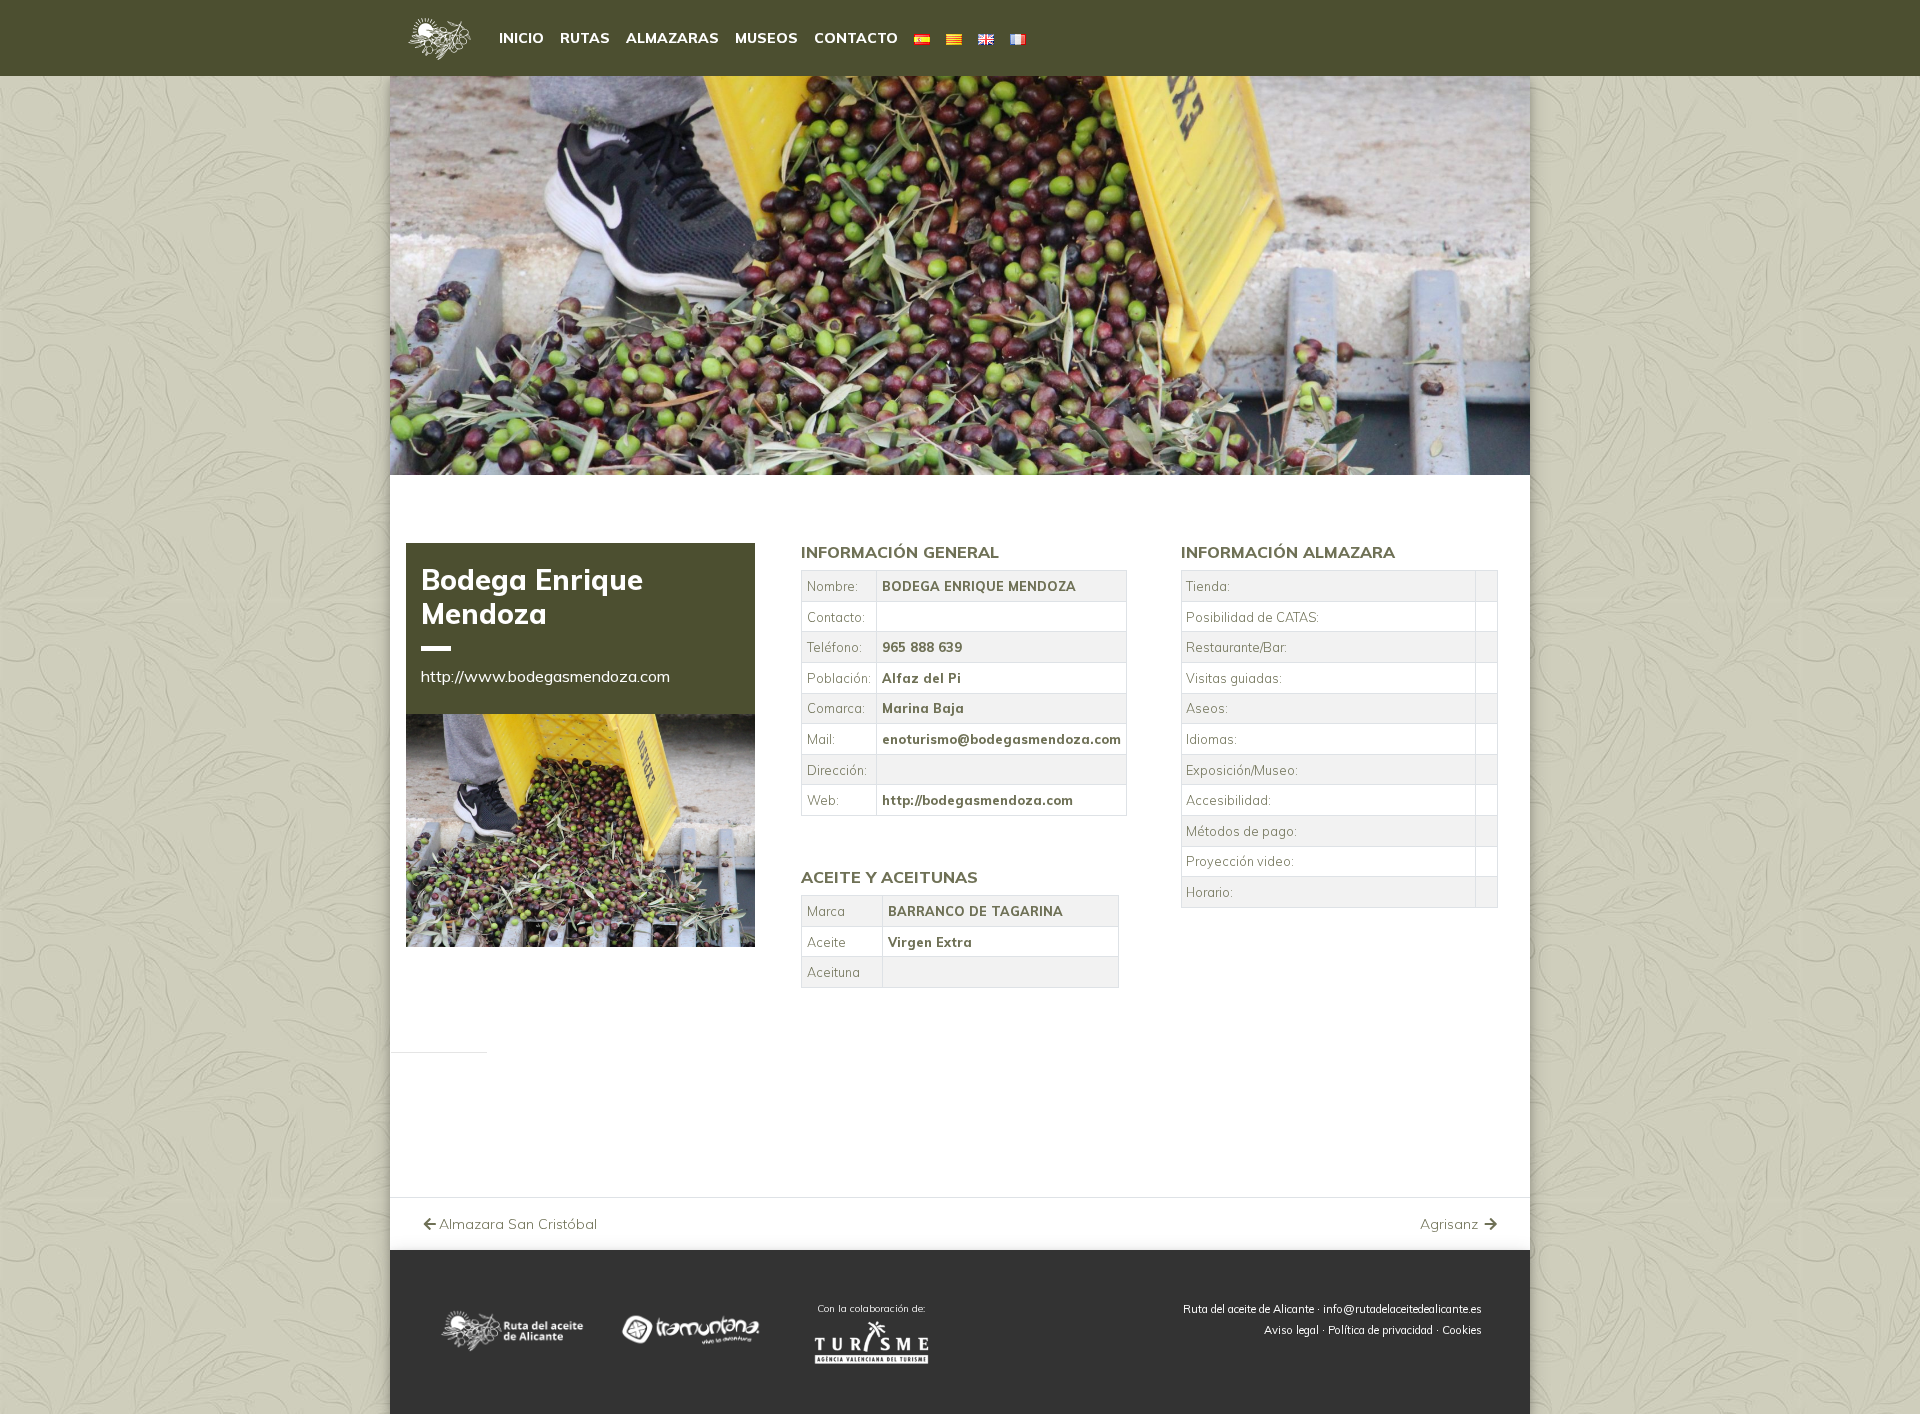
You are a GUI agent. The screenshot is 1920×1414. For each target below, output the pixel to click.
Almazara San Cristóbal (518, 1224)
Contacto (856, 38)
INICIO (521, 38)
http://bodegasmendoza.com (977, 800)
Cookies (1462, 1330)
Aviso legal (1291, 1330)
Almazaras (672, 38)
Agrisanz (1451, 1224)
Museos (766, 38)
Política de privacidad (1380, 1330)
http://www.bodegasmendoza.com (545, 676)
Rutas (585, 38)
